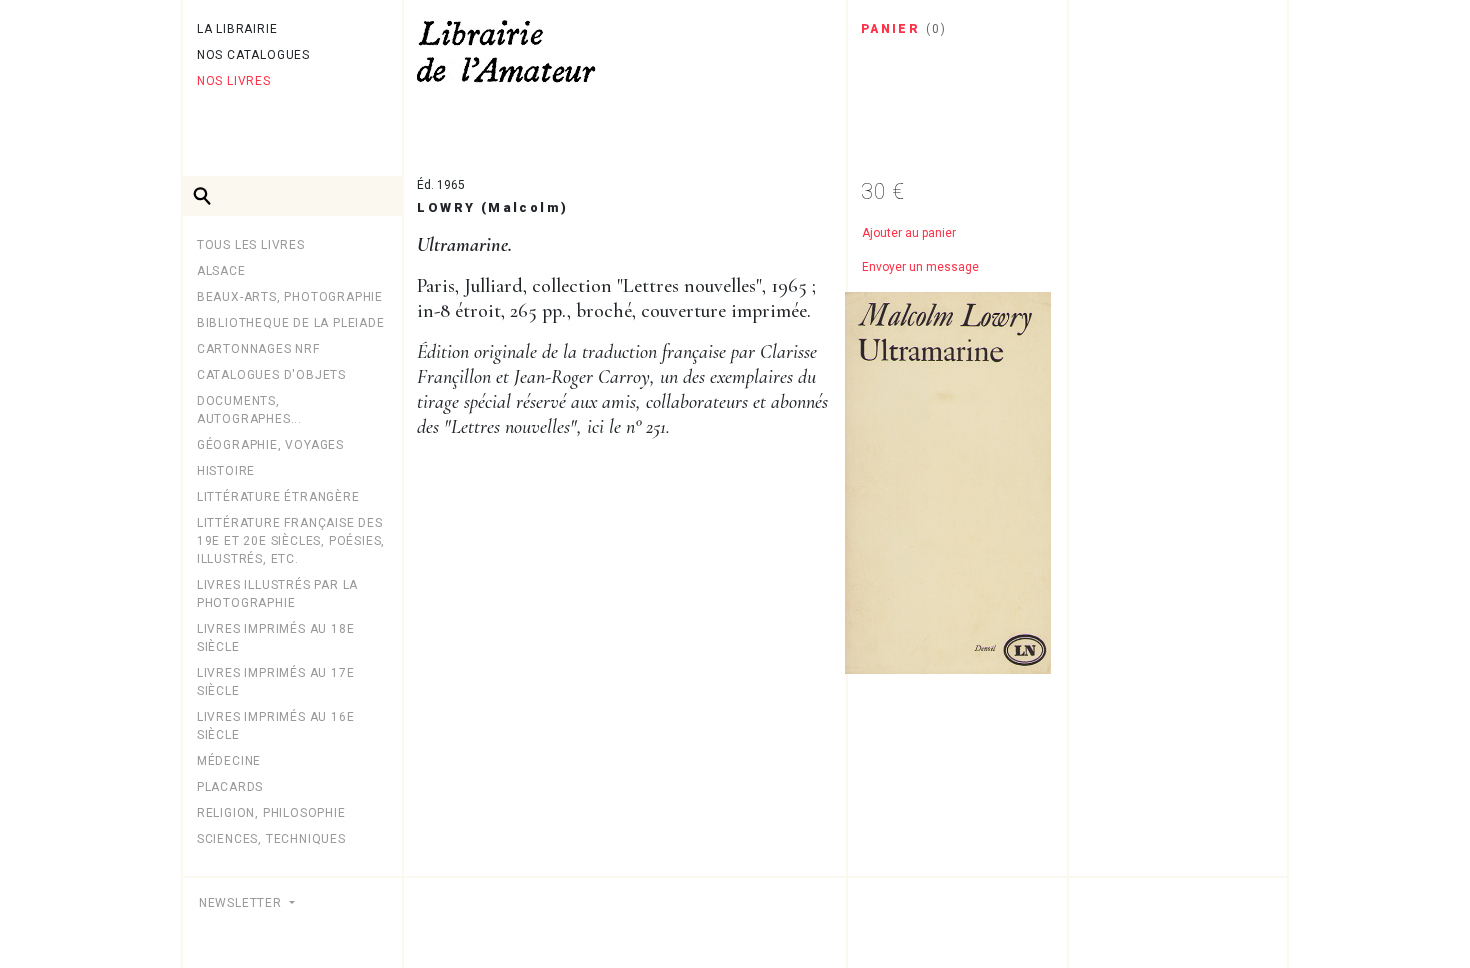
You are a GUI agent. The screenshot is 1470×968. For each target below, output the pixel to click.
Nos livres (234, 81)
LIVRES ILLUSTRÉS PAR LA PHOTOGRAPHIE (277, 594)
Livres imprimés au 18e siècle (276, 638)
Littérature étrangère (278, 497)
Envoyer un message (920, 267)
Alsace (221, 271)
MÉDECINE (229, 761)
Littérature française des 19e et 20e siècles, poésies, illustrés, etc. (291, 541)
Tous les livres (251, 245)
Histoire (226, 471)
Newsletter (242, 903)
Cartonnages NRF (258, 349)
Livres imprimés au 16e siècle (276, 726)
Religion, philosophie (271, 813)
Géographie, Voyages (270, 445)
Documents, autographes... (249, 410)
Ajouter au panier (909, 233)
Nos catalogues (253, 55)
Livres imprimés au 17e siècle (276, 682)
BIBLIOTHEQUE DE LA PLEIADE (291, 323)
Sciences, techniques (271, 839)
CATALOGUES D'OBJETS (271, 375)
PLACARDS (230, 787)
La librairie (237, 29)
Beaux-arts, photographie (290, 297)
